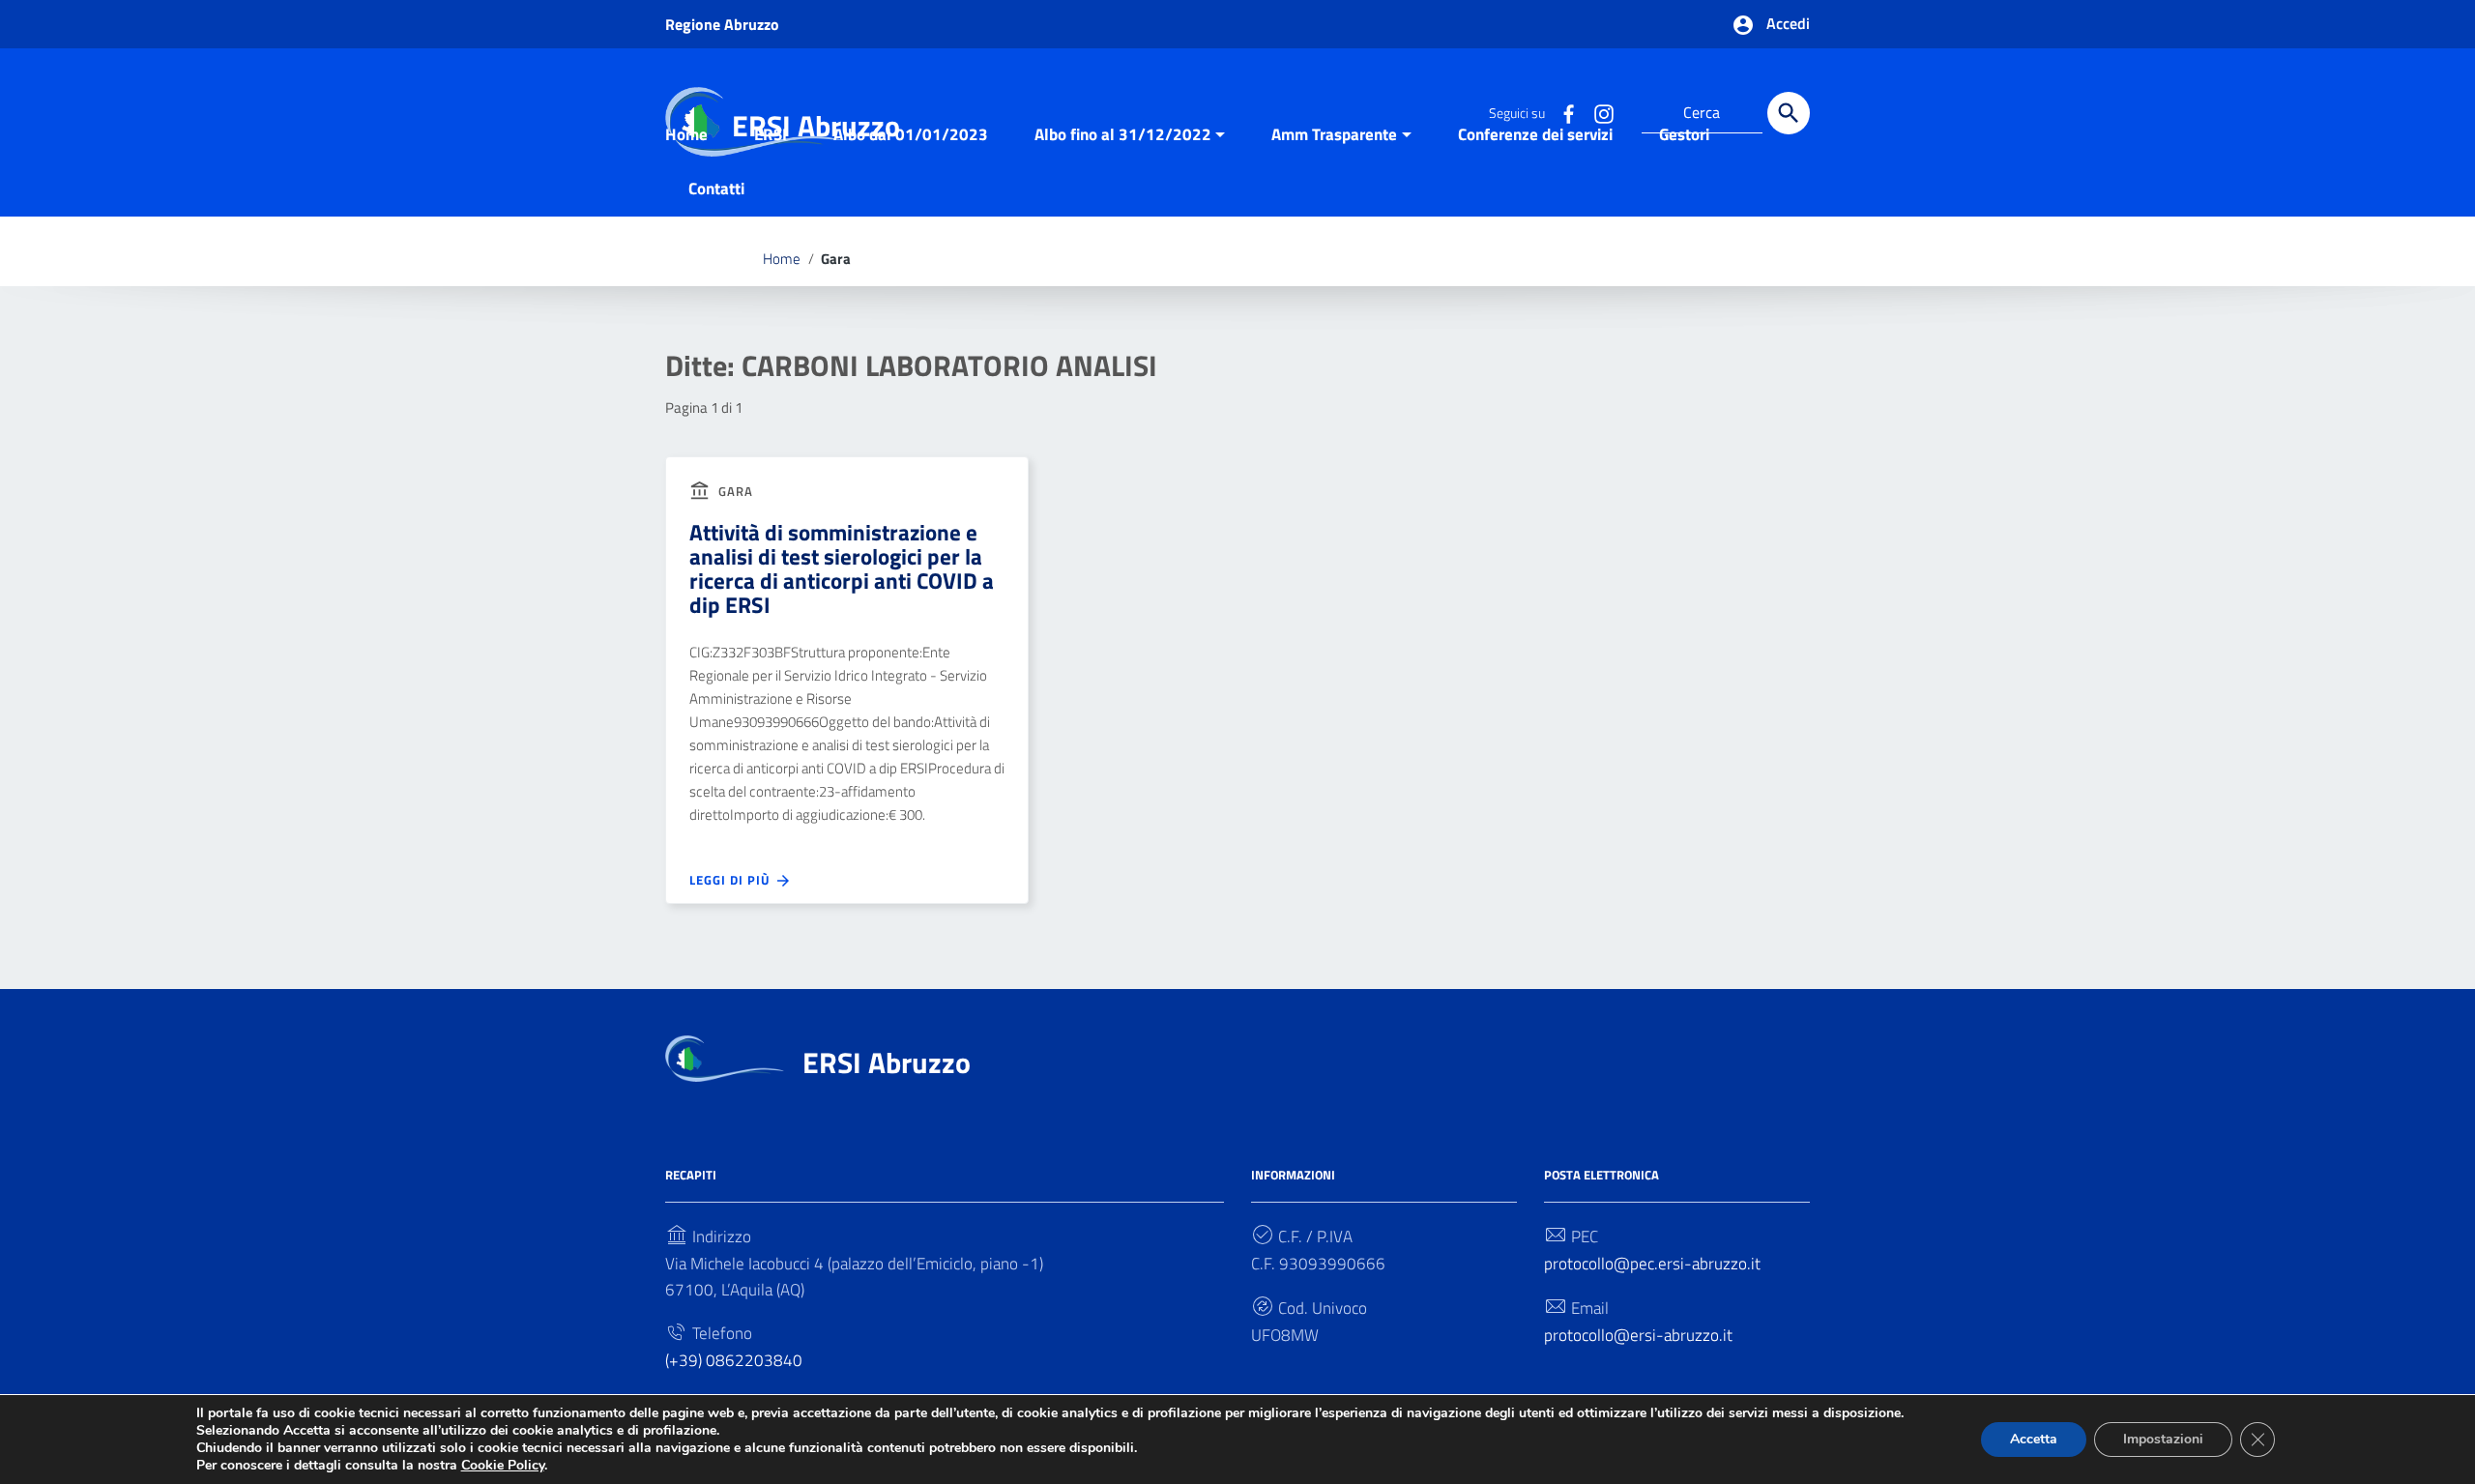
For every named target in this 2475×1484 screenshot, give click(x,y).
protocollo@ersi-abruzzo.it (1638, 1335)
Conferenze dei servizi (1535, 134)
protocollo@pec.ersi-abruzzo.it (1652, 1264)
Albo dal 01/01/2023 (911, 134)
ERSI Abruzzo (887, 1062)
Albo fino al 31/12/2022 (1123, 134)
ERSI (771, 134)
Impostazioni (2163, 1439)
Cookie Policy (503, 1465)
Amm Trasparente (1334, 134)
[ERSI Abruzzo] (725, 1057)
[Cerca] (1789, 113)
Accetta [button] (2034, 1439)
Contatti (716, 189)
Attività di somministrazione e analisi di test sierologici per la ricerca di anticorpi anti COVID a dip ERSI (842, 568)
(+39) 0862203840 (734, 1360)
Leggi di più (732, 880)
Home (686, 134)
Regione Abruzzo (722, 24)
